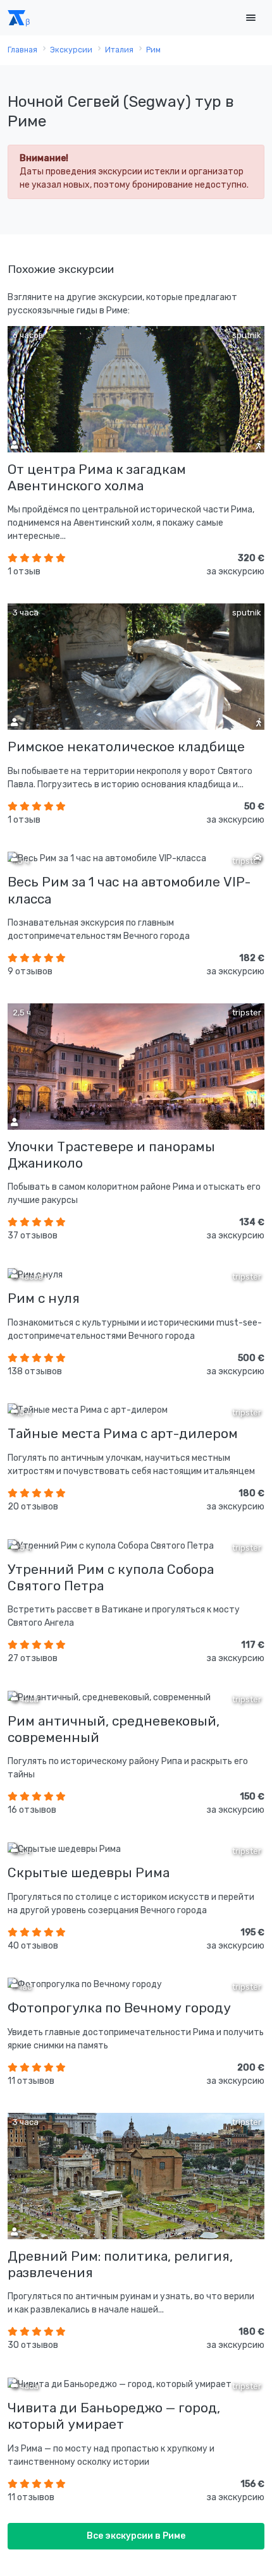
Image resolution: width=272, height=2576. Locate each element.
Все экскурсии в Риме (136, 2536)
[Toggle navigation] (250, 18)
